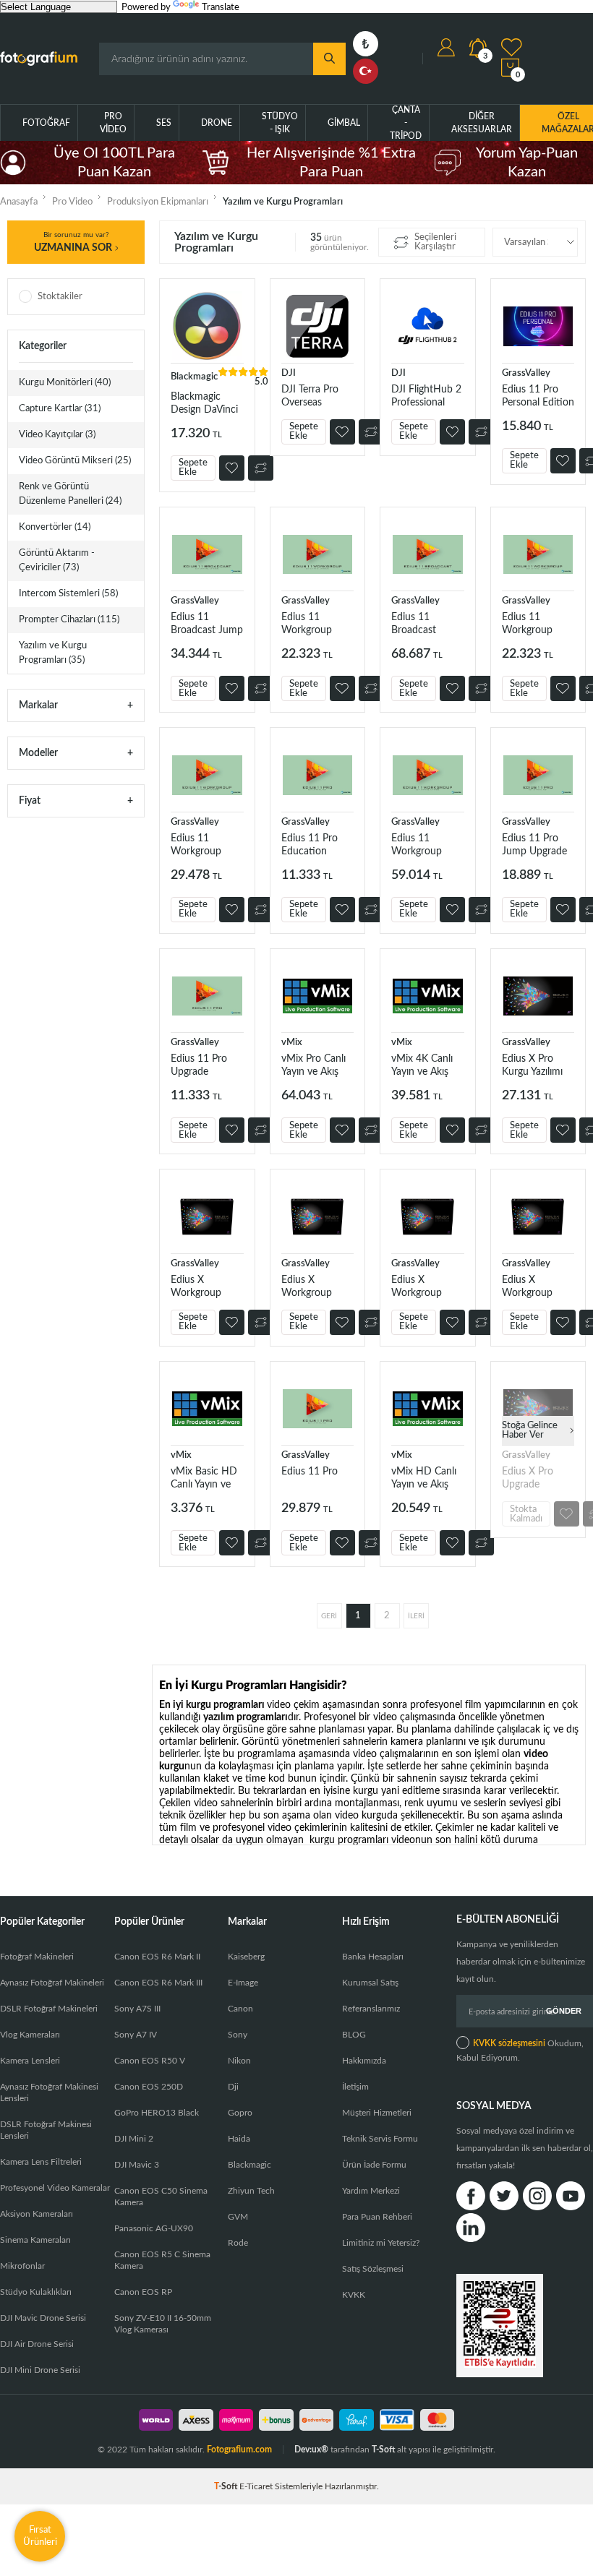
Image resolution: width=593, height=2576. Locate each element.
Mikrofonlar (22, 2266)
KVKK (354, 2295)
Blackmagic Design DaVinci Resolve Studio (204, 404)
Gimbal (344, 123)
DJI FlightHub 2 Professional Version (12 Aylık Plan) (426, 396)
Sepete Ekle (193, 468)
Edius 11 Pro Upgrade (199, 1065)
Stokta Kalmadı (526, 1514)
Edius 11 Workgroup (417, 845)
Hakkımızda (364, 2061)
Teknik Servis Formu (380, 2139)
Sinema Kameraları (35, 2240)
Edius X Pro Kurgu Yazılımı (532, 1065)
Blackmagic (249, 2165)
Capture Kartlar (60, 409)
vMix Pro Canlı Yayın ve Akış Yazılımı (313, 1066)
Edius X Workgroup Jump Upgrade (424, 1287)
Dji (233, 2087)
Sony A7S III (137, 2009)
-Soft (227, 2486)
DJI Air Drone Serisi (37, 2344)
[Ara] (329, 59)
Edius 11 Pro (310, 1472)
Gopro (240, 2113)
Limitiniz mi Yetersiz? (381, 2243)
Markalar (38, 705)
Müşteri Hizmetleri (377, 2113)
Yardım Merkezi (371, 2191)
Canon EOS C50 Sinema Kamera (161, 2197)
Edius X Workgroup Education (527, 1287)
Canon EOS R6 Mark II (157, 1957)
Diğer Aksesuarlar (482, 123)
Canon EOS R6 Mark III (158, 1983)
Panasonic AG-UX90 (154, 2228)
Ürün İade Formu (374, 2165)
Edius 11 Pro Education (310, 845)
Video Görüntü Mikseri (75, 461)
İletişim (355, 2087)
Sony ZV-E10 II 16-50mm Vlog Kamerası (163, 2324)
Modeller (38, 753)
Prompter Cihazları (69, 620)
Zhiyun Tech (251, 2191)
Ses (164, 123)
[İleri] (416, 1616)
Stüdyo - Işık (280, 123)
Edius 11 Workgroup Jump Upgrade (203, 845)
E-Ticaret (256, 2486)
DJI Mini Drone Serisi (40, 2370)
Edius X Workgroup (196, 1287)
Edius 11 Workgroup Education (307, 624)
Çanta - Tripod (406, 123)
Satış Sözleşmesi (373, 2269)
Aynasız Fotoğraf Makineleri (52, 1983)
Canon (240, 2009)
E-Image (243, 1983)
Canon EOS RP (143, 2292)
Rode (238, 2243)
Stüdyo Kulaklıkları (36, 2292)
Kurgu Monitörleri (65, 383)
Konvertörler (55, 527)
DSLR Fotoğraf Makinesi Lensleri (46, 2130)
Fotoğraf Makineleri (37, 1957)
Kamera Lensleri (30, 2061)
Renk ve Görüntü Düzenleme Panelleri (70, 494)
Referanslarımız (371, 2009)
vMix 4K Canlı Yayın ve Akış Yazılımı (422, 1066)
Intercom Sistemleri (68, 594)
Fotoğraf (46, 123)
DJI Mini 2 (134, 2139)
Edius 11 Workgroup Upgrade (527, 624)
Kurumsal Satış (370, 1983)
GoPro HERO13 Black (157, 2113)
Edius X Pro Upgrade (528, 1478)
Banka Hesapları (373, 1957)
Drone (217, 123)
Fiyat (30, 801)
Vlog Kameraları (30, 2035)
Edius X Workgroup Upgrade (307, 1287)
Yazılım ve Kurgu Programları (53, 653)
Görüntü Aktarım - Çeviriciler (57, 561)
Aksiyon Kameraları (37, 2214)
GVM (238, 2217)
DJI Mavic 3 (137, 2165)
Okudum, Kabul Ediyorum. (520, 2051)
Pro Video (113, 123)
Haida (239, 2139)
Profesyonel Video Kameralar (55, 2188)
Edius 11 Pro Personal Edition (538, 396)
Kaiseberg (246, 1957)
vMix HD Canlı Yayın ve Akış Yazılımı (424, 1478)
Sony (238, 2035)
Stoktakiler (60, 297)
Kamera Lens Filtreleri (41, 2162)
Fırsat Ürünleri (40, 2536)
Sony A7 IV (136, 2035)
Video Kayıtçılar (57, 435)
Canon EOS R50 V (150, 2061)
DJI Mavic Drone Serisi (43, 2318)
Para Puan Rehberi (377, 2217)
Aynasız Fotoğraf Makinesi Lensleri (49, 2092)
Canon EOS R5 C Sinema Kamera (162, 2260)
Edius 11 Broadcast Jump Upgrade (207, 624)
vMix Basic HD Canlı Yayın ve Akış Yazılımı (204, 1478)
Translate (221, 8)
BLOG (354, 2035)
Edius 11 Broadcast (414, 624)
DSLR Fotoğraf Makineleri (49, 2009)
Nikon (239, 2061)
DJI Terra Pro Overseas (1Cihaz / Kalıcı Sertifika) (314, 396)
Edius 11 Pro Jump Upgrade (534, 845)
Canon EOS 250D (149, 2087)
